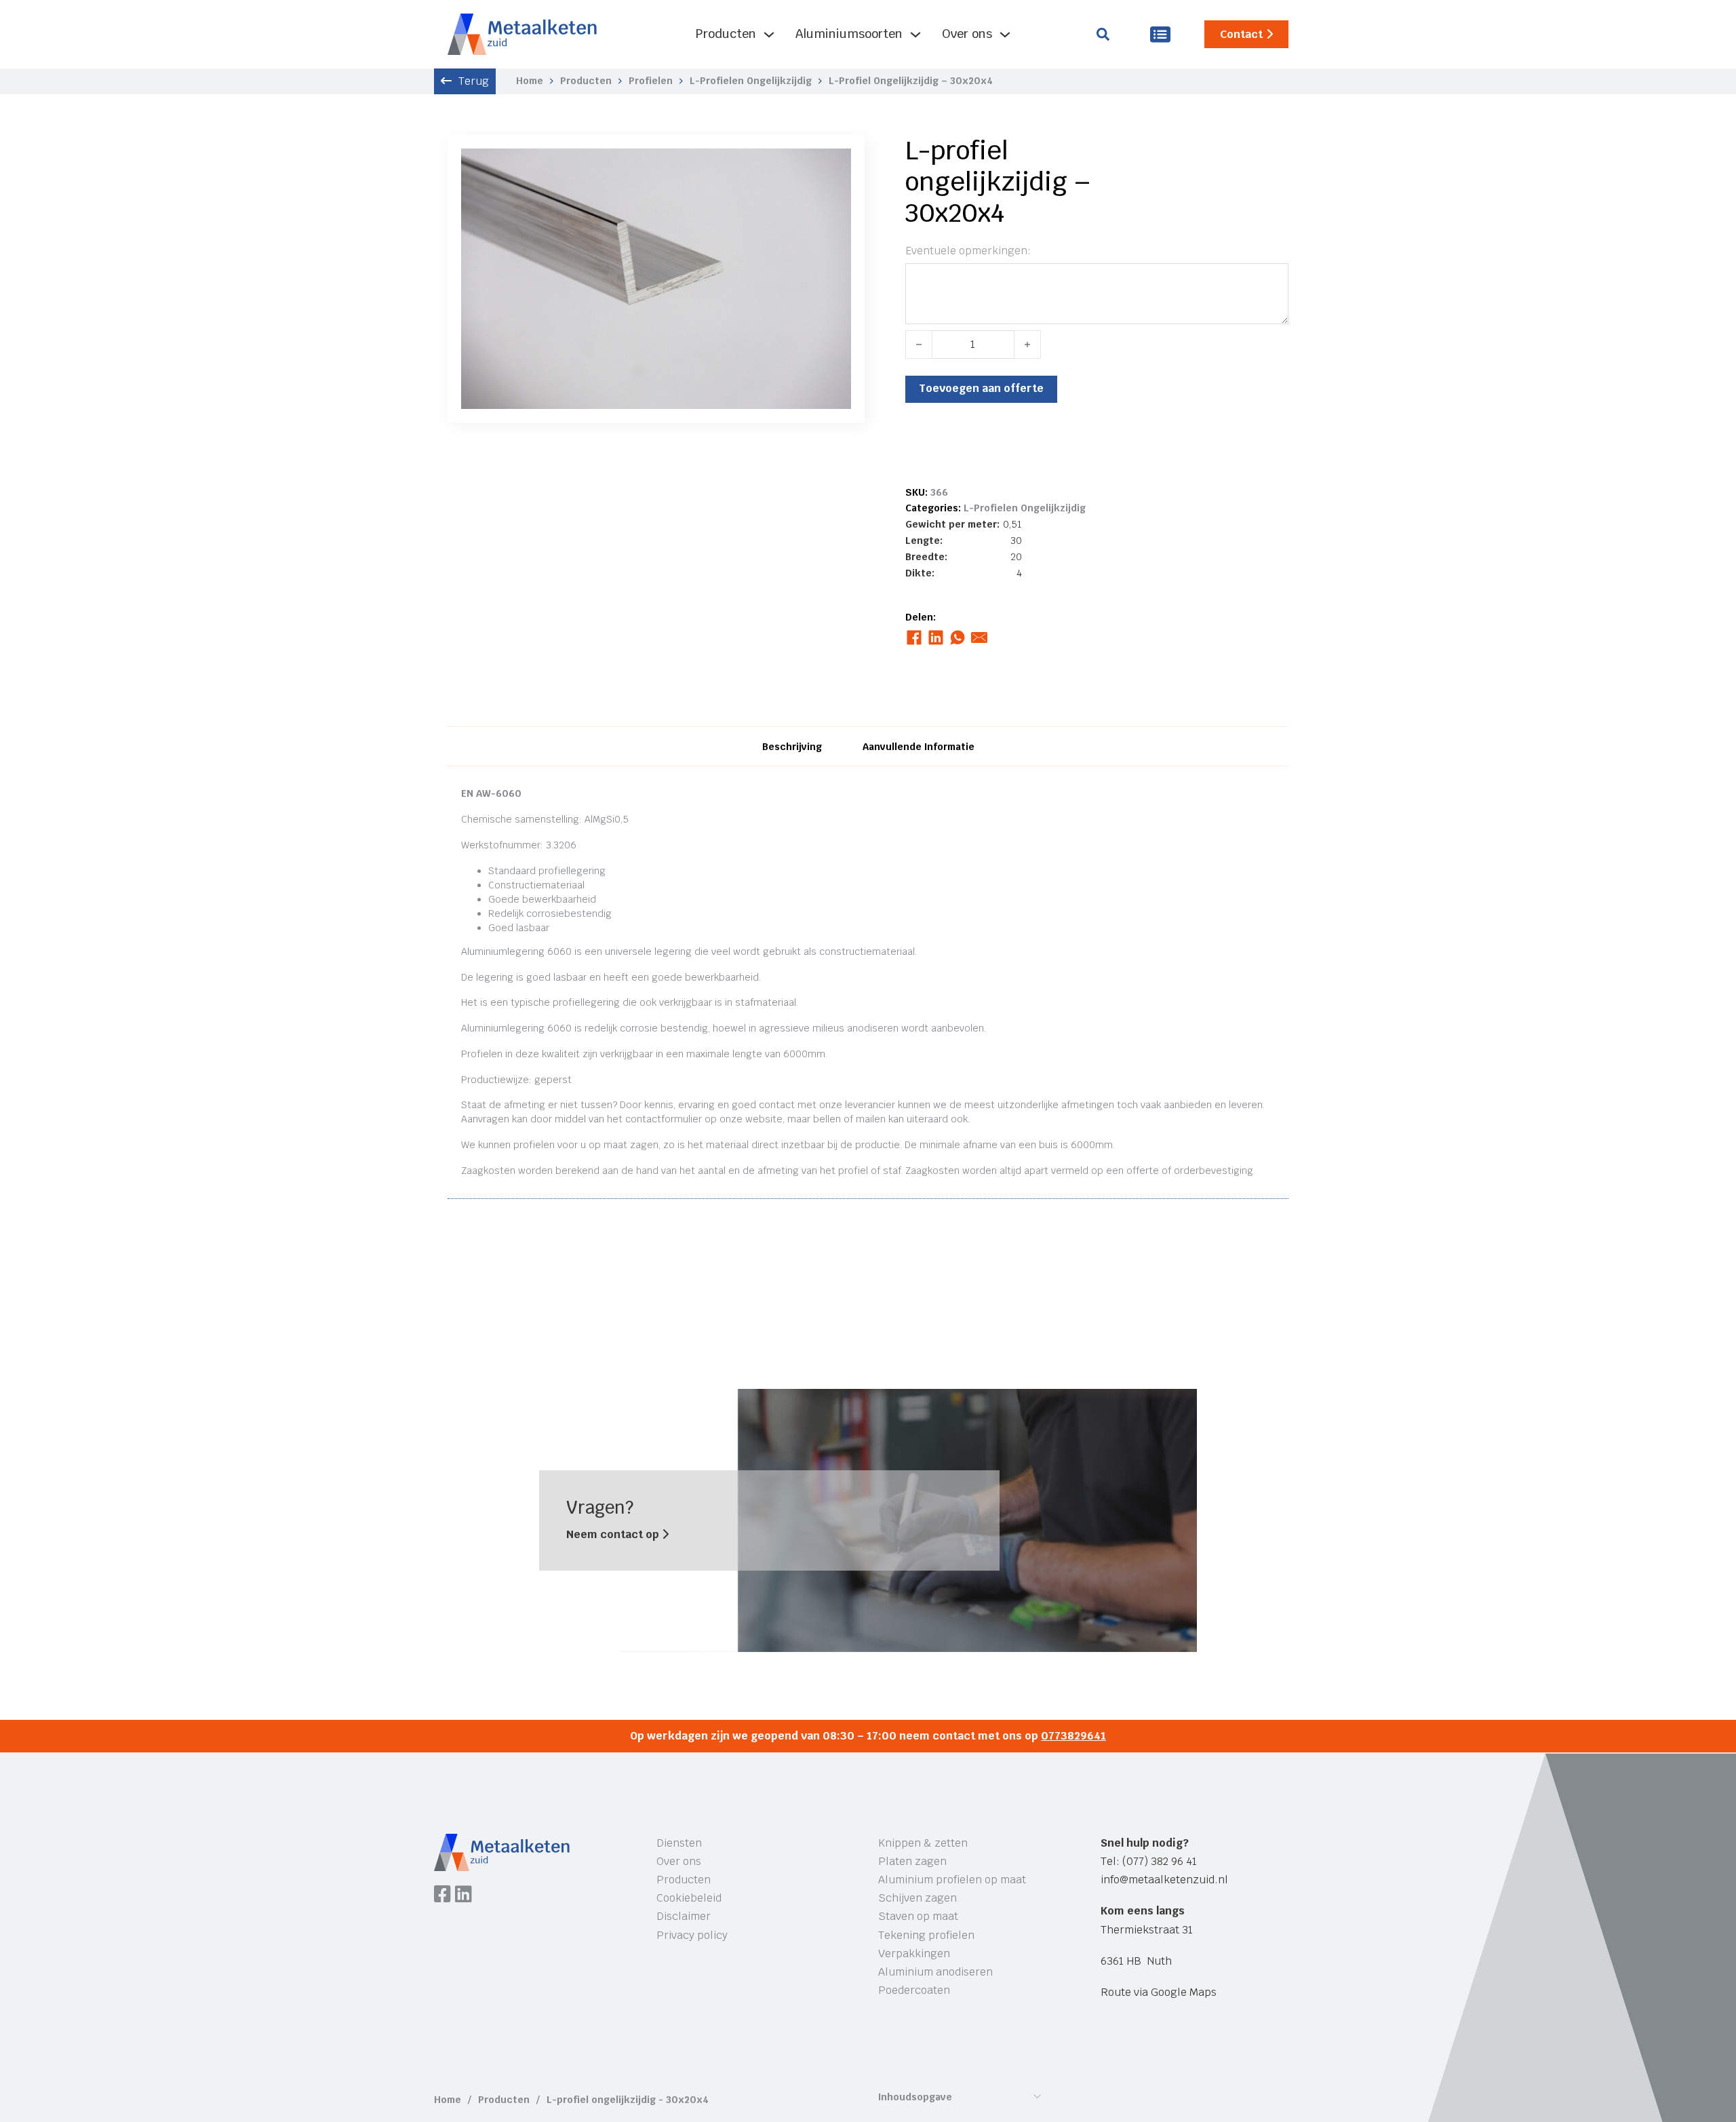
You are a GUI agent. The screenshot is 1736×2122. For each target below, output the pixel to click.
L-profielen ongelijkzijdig (751, 81)
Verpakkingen (914, 1953)
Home (530, 81)
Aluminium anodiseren (935, 1972)
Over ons (967, 34)
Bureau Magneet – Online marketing (640, 2050)
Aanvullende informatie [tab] (919, 747)
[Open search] (1103, 34)
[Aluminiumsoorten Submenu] (915, 35)
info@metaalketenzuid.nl (1164, 1880)
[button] (833, 167)
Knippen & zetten (923, 1843)
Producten (726, 34)
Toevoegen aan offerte (981, 388)
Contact (1241, 34)
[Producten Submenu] (769, 35)
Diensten (679, 1843)
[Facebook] (914, 637)
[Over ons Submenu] (1005, 35)
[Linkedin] (463, 1895)
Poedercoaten (914, 1990)
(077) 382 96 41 (1160, 1861)
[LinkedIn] (936, 637)
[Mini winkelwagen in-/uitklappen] (1160, 34)
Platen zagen (912, 1861)
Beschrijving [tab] (792, 747)
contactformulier (664, 1119)
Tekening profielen (926, 1935)
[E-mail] (980, 637)
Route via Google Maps (1159, 1992)
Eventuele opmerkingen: (968, 251)
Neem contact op (614, 1534)
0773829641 (1073, 1736)
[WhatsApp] (958, 637)
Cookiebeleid (689, 1898)
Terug (474, 81)
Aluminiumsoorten (849, 34)
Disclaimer (684, 1916)
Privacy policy (692, 1935)
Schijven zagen (918, 1898)
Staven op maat (918, 1916)
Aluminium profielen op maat (952, 1880)
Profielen (651, 81)
